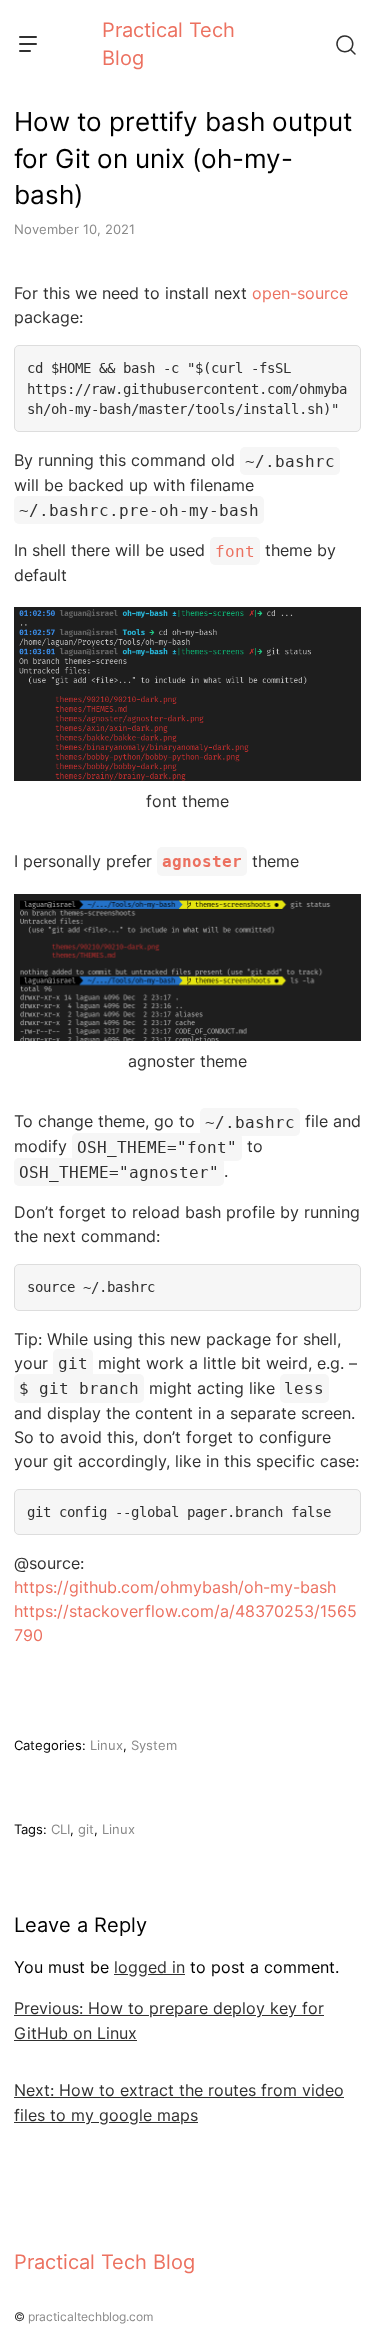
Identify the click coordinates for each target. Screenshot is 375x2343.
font (235, 550)
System (154, 1745)
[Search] (345, 44)
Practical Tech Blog (104, 2262)
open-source (300, 293)
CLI (60, 1829)
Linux (106, 1745)
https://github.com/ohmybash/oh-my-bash (175, 1587)
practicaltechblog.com (90, 2316)
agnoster (202, 861)
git (86, 1829)
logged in (149, 1967)
